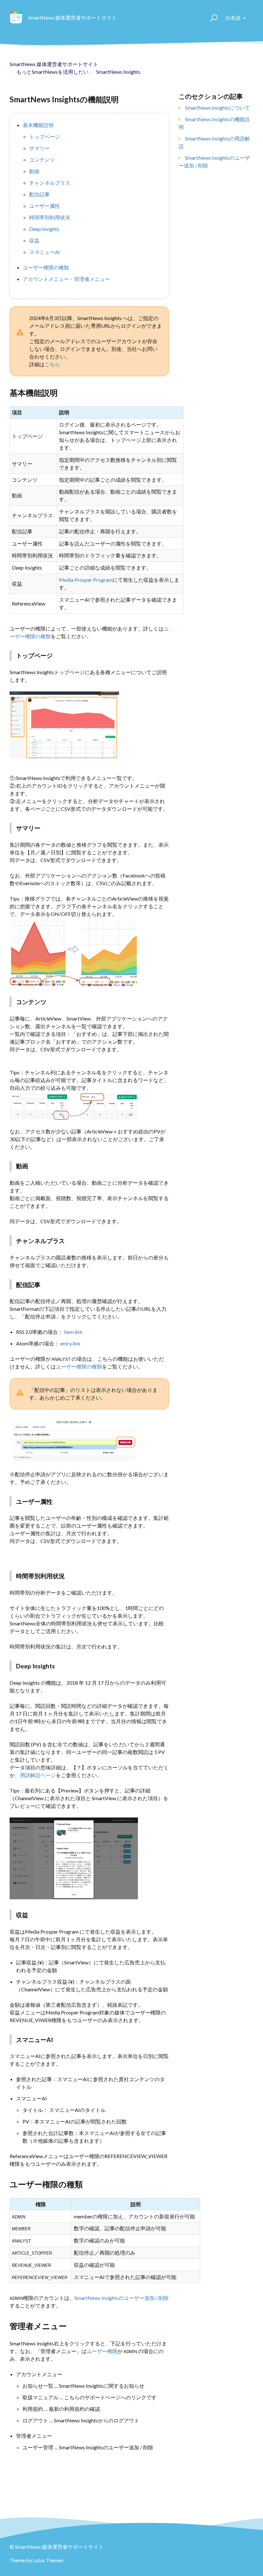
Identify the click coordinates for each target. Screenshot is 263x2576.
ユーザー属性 (45, 206)
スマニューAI (45, 252)
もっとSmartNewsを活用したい (52, 72)
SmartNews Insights (118, 72)
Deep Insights (44, 229)
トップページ (45, 136)
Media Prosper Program (86, 580)
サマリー (39, 148)
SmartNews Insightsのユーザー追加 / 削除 (122, 2298)
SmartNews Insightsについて (217, 108)
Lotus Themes (48, 2560)
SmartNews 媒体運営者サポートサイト (54, 64)
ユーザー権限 (102, 2351)
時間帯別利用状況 (50, 217)
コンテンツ (42, 160)
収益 (34, 240)
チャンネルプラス (50, 183)
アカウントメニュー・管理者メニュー (66, 279)
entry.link (70, 1343)
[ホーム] (16, 18)
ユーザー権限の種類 (46, 267)
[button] (211, 18)
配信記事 (39, 194)
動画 (34, 171)
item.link (73, 1332)
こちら (52, 364)
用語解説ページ (38, 1775)
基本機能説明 (38, 125)
